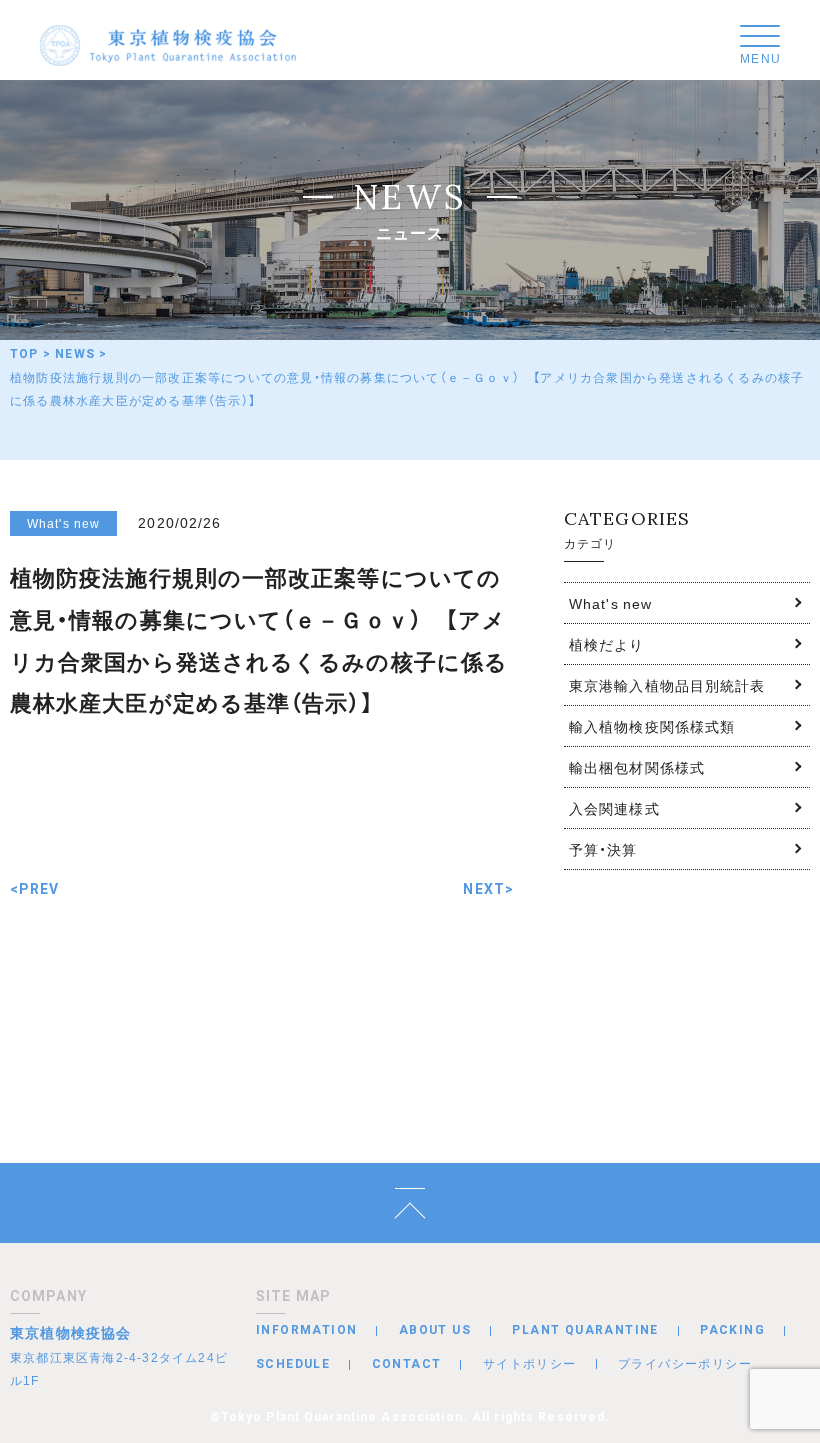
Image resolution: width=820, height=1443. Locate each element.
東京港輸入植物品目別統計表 (667, 685)
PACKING (732, 1330)
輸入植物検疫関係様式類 (652, 726)
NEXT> (488, 889)
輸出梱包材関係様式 (637, 767)
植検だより (607, 644)
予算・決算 (603, 849)
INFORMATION (306, 1330)
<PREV (35, 889)
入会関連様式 (614, 808)
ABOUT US (435, 1330)
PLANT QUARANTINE (585, 1330)
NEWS (75, 354)
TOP (24, 354)
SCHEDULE (293, 1364)
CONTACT (407, 1364)
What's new (610, 603)
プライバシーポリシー (685, 1363)
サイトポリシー (530, 1363)
